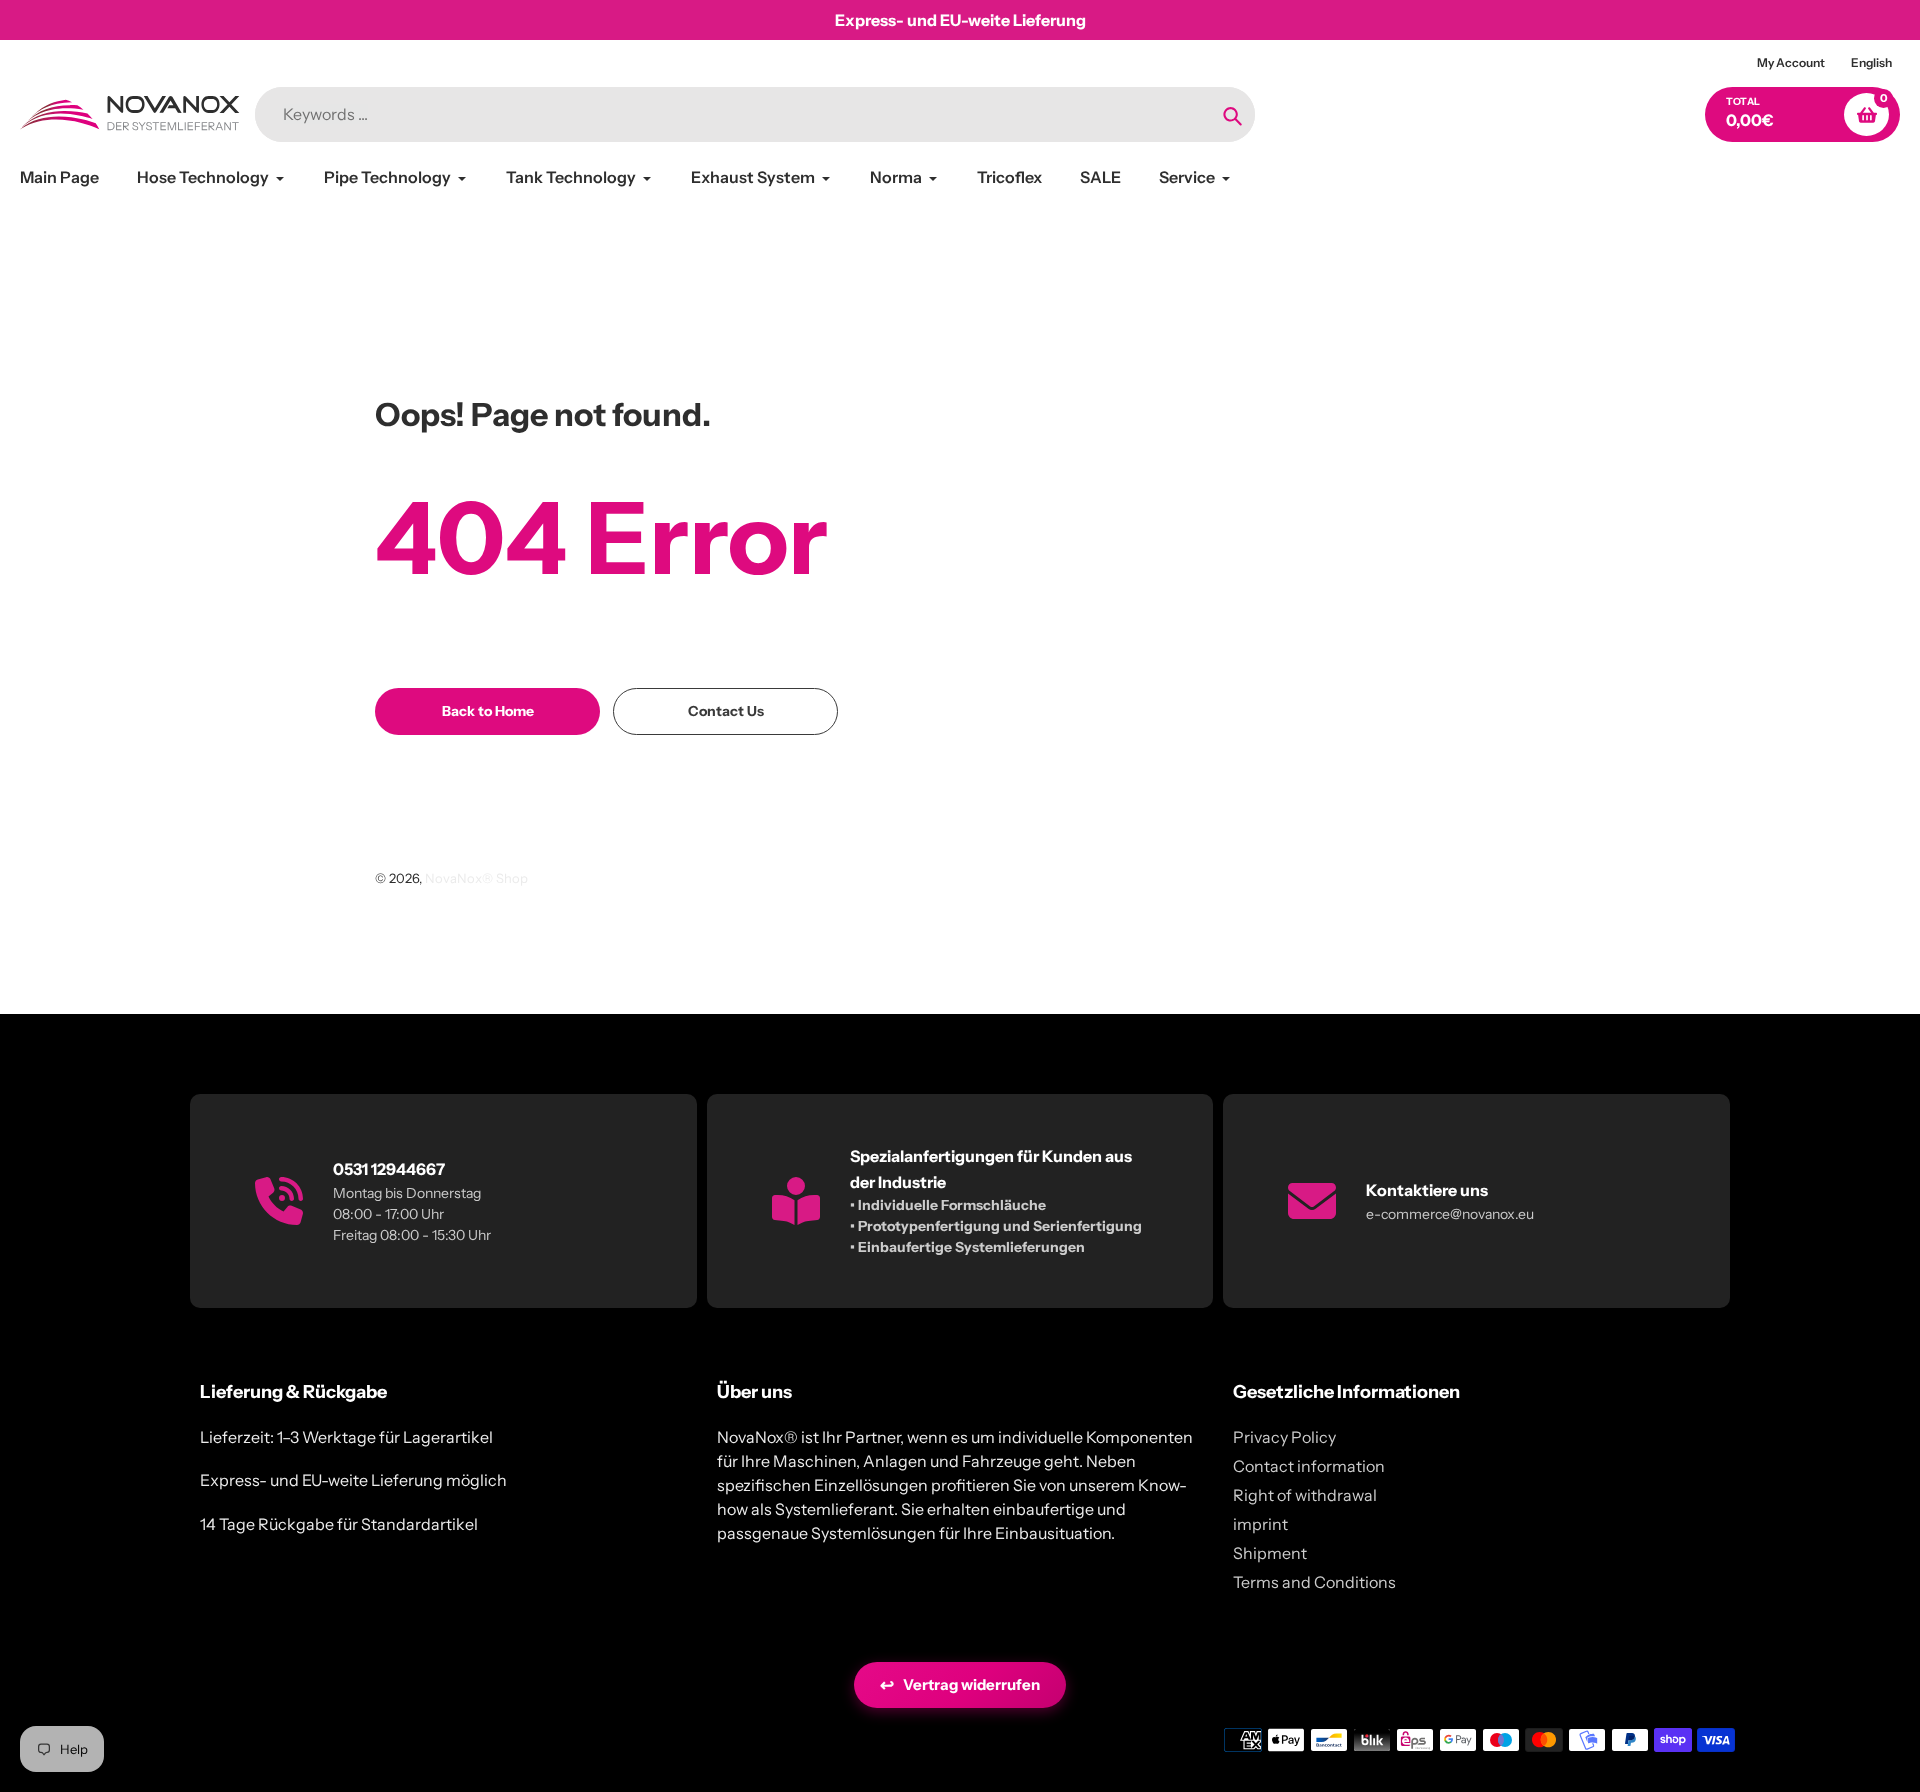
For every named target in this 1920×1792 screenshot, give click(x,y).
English (1871, 62)
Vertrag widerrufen (960, 1685)
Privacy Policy (1284, 1437)
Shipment (1270, 1553)
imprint (1260, 1524)
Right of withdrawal (1305, 1495)
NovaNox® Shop (476, 878)
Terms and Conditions (1314, 1582)
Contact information (1309, 1466)
